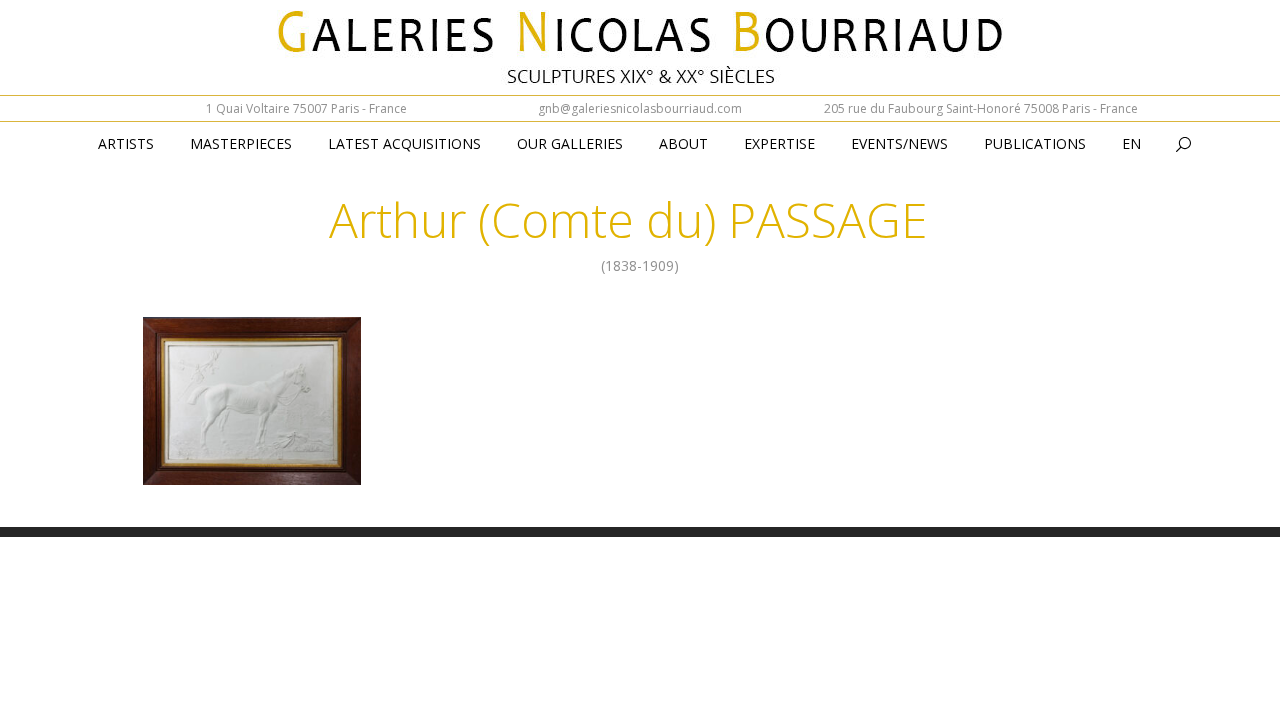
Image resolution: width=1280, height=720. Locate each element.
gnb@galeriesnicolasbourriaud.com (640, 108)
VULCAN (252, 423)
